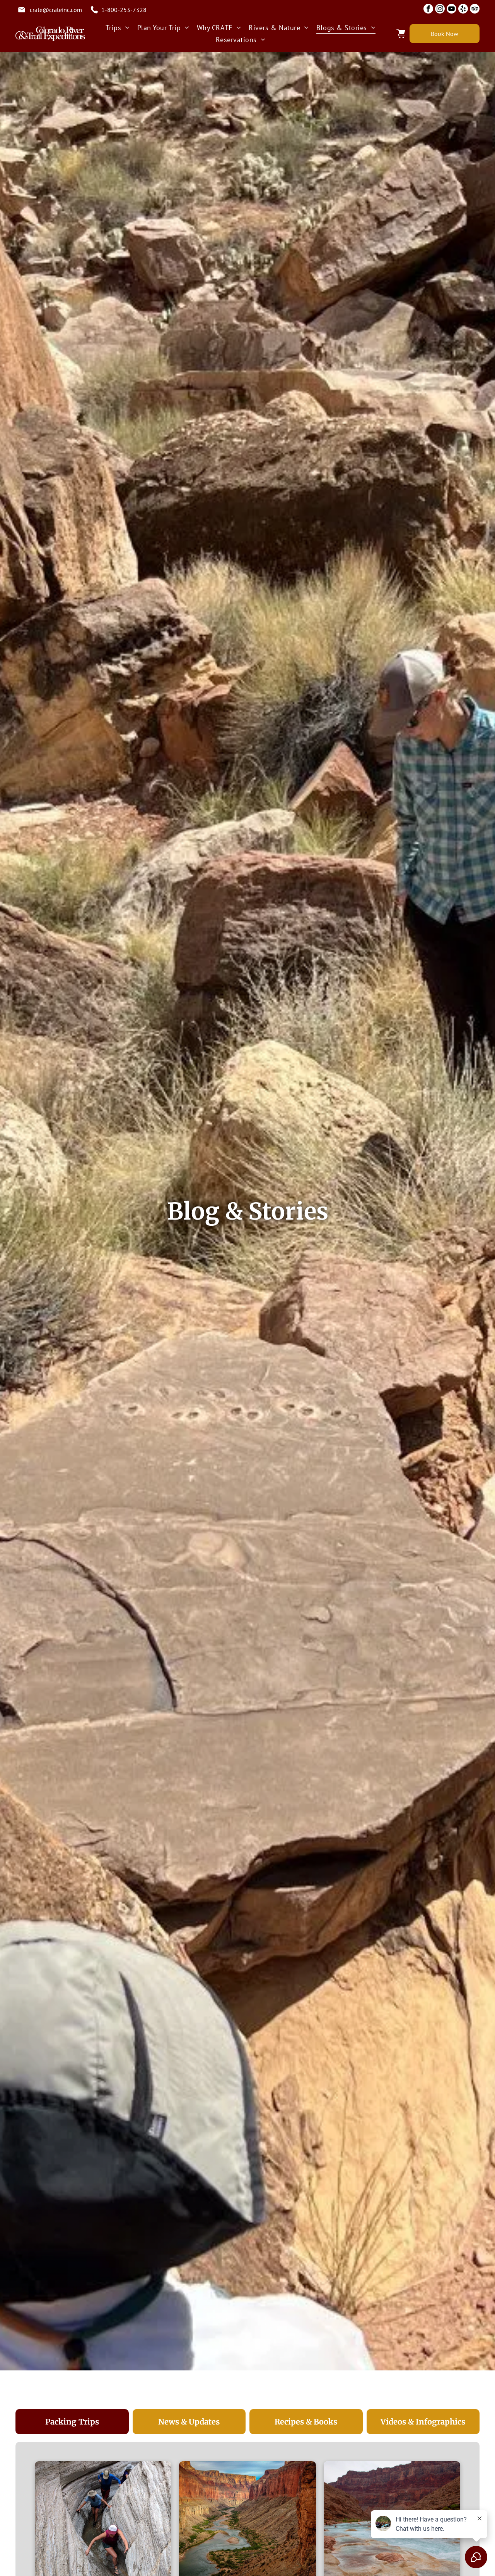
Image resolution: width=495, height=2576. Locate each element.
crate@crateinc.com (56, 10)
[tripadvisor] (475, 10)
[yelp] (463, 10)
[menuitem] (117, 28)
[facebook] (428, 10)
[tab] (72, 2422)
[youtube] (451, 10)
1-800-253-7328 (124, 10)
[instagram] (440, 10)
